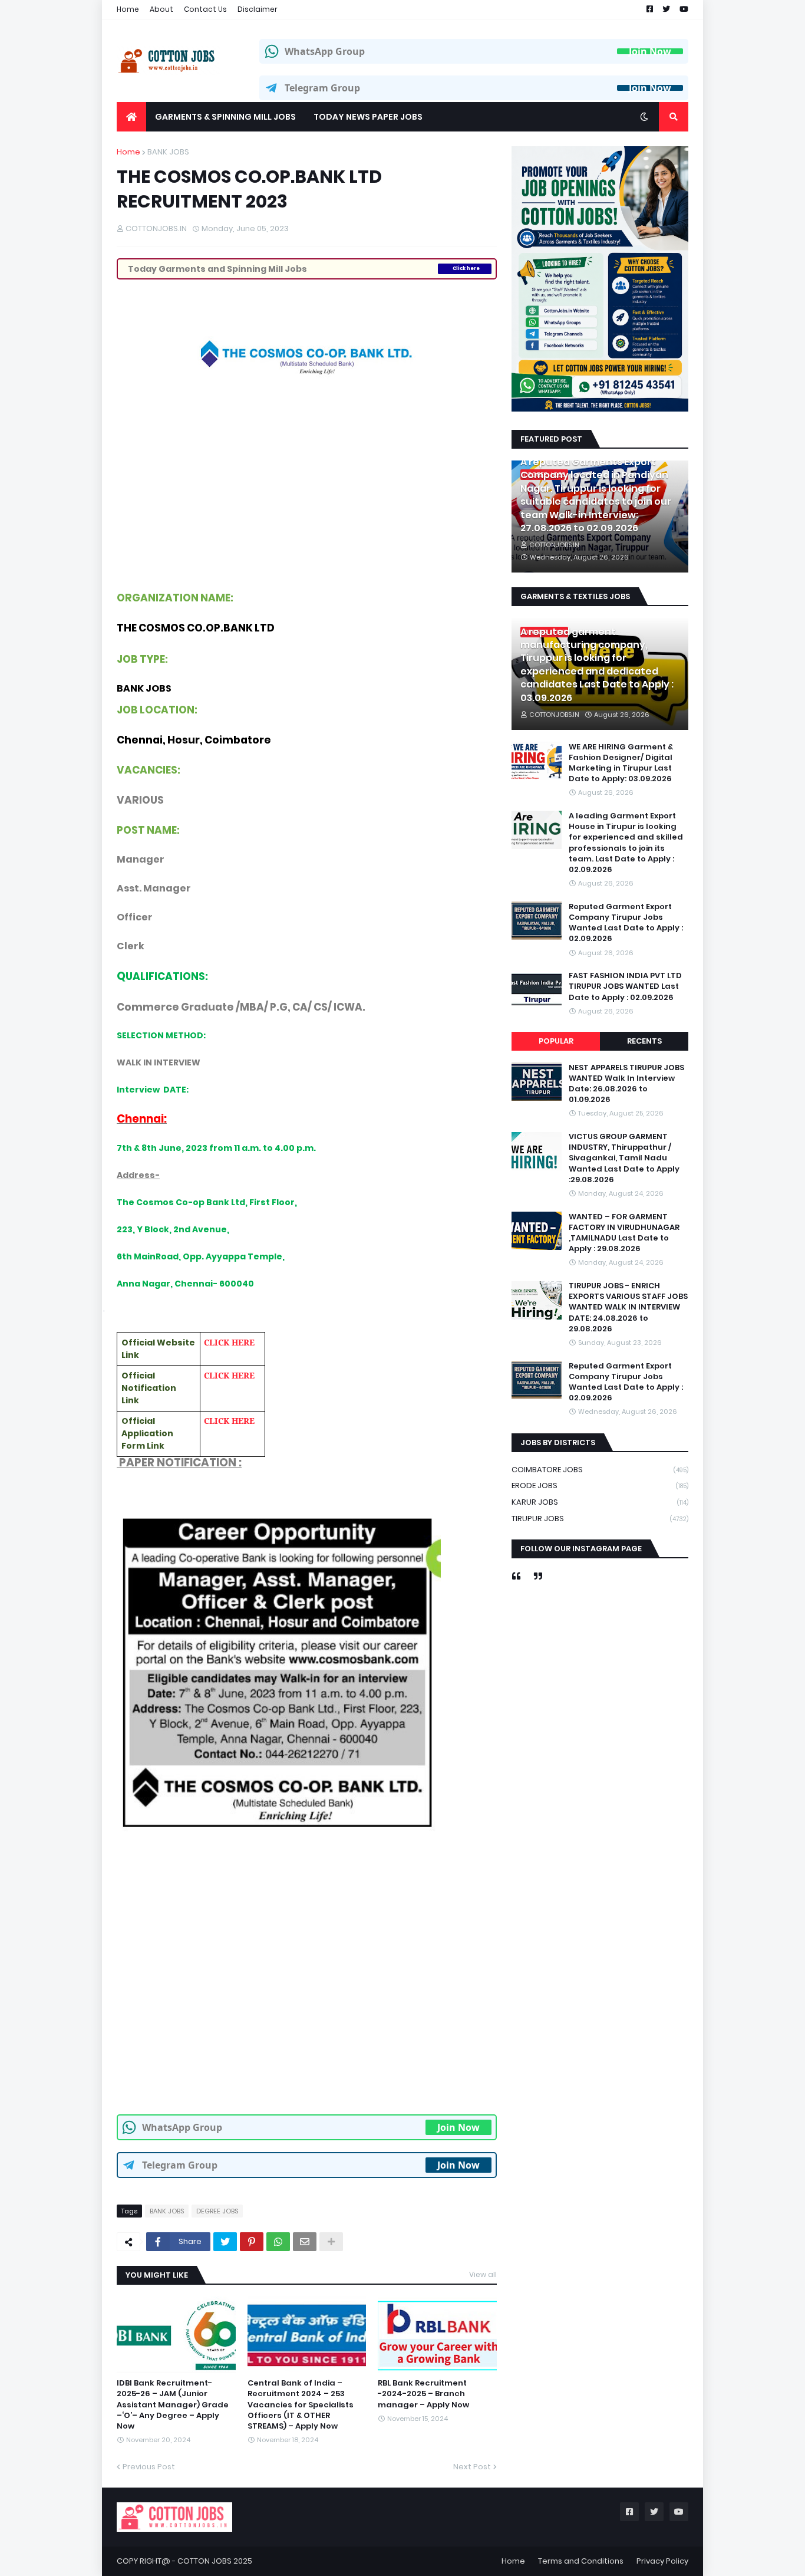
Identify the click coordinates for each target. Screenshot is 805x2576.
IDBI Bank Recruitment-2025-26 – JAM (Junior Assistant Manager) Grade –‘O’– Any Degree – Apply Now (173, 2405)
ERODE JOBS (600, 1486)
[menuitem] (131, 117)
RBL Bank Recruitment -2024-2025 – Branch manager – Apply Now (423, 2394)
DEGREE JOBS (217, 2211)
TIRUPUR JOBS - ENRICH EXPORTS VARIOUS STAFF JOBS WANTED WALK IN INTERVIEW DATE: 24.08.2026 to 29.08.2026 (628, 1308)
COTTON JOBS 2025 (215, 2561)
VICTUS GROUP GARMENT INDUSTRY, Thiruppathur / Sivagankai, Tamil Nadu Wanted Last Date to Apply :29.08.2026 (624, 1159)
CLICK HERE (229, 1342)
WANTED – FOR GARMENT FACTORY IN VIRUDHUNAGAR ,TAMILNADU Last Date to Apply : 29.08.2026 (624, 1233)
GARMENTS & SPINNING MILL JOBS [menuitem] (225, 117)
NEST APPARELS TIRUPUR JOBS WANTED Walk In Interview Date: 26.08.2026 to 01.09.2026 (626, 1084)
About (161, 9)
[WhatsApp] (278, 2242)
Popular (556, 1041)
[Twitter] (225, 2242)
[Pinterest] (252, 2242)
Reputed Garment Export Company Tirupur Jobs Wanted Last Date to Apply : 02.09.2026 (626, 923)
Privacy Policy (662, 2561)
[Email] (305, 2242)
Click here (466, 269)
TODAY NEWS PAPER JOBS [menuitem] (368, 117)
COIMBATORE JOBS (600, 1470)
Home (128, 9)
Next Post (472, 2467)
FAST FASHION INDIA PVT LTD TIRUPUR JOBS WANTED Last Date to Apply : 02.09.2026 (625, 986)
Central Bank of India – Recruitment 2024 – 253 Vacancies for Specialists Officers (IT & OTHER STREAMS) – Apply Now (301, 2405)
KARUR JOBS (600, 1502)
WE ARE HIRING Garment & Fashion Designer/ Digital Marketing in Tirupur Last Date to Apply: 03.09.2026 (621, 763)
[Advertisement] (307, 480)
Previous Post (149, 2467)
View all (483, 2274)
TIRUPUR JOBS (600, 1519)
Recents (644, 1041)
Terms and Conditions (581, 2561)
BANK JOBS (168, 152)
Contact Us (205, 9)
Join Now (650, 51)
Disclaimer (258, 9)
